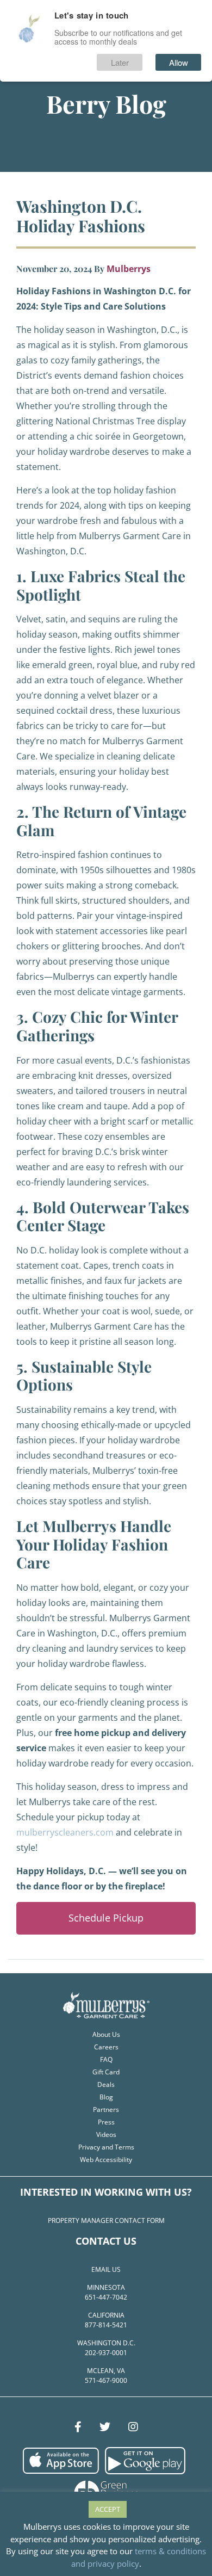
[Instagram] (133, 2427)
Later (120, 62)
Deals (106, 2084)
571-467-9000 (106, 2380)
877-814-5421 (106, 2325)
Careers (106, 2047)
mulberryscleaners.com (65, 1832)
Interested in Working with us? (106, 2192)
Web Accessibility (106, 2160)
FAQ (106, 2059)
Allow (179, 62)
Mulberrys (129, 269)
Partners (106, 2109)
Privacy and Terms (106, 2147)
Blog (106, 2097)
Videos (106, 2135)
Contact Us (106, 2241)
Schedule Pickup (106, 1918)
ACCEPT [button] (108, 2509)
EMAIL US (106, 2269)
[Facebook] (78, 2427)
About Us (106, 2034)
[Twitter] (105, 2427)
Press (106, 2122)
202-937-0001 (106, 2353)
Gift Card (106, 2072)
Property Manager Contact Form (106, 2220)
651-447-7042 (106, 2297)
